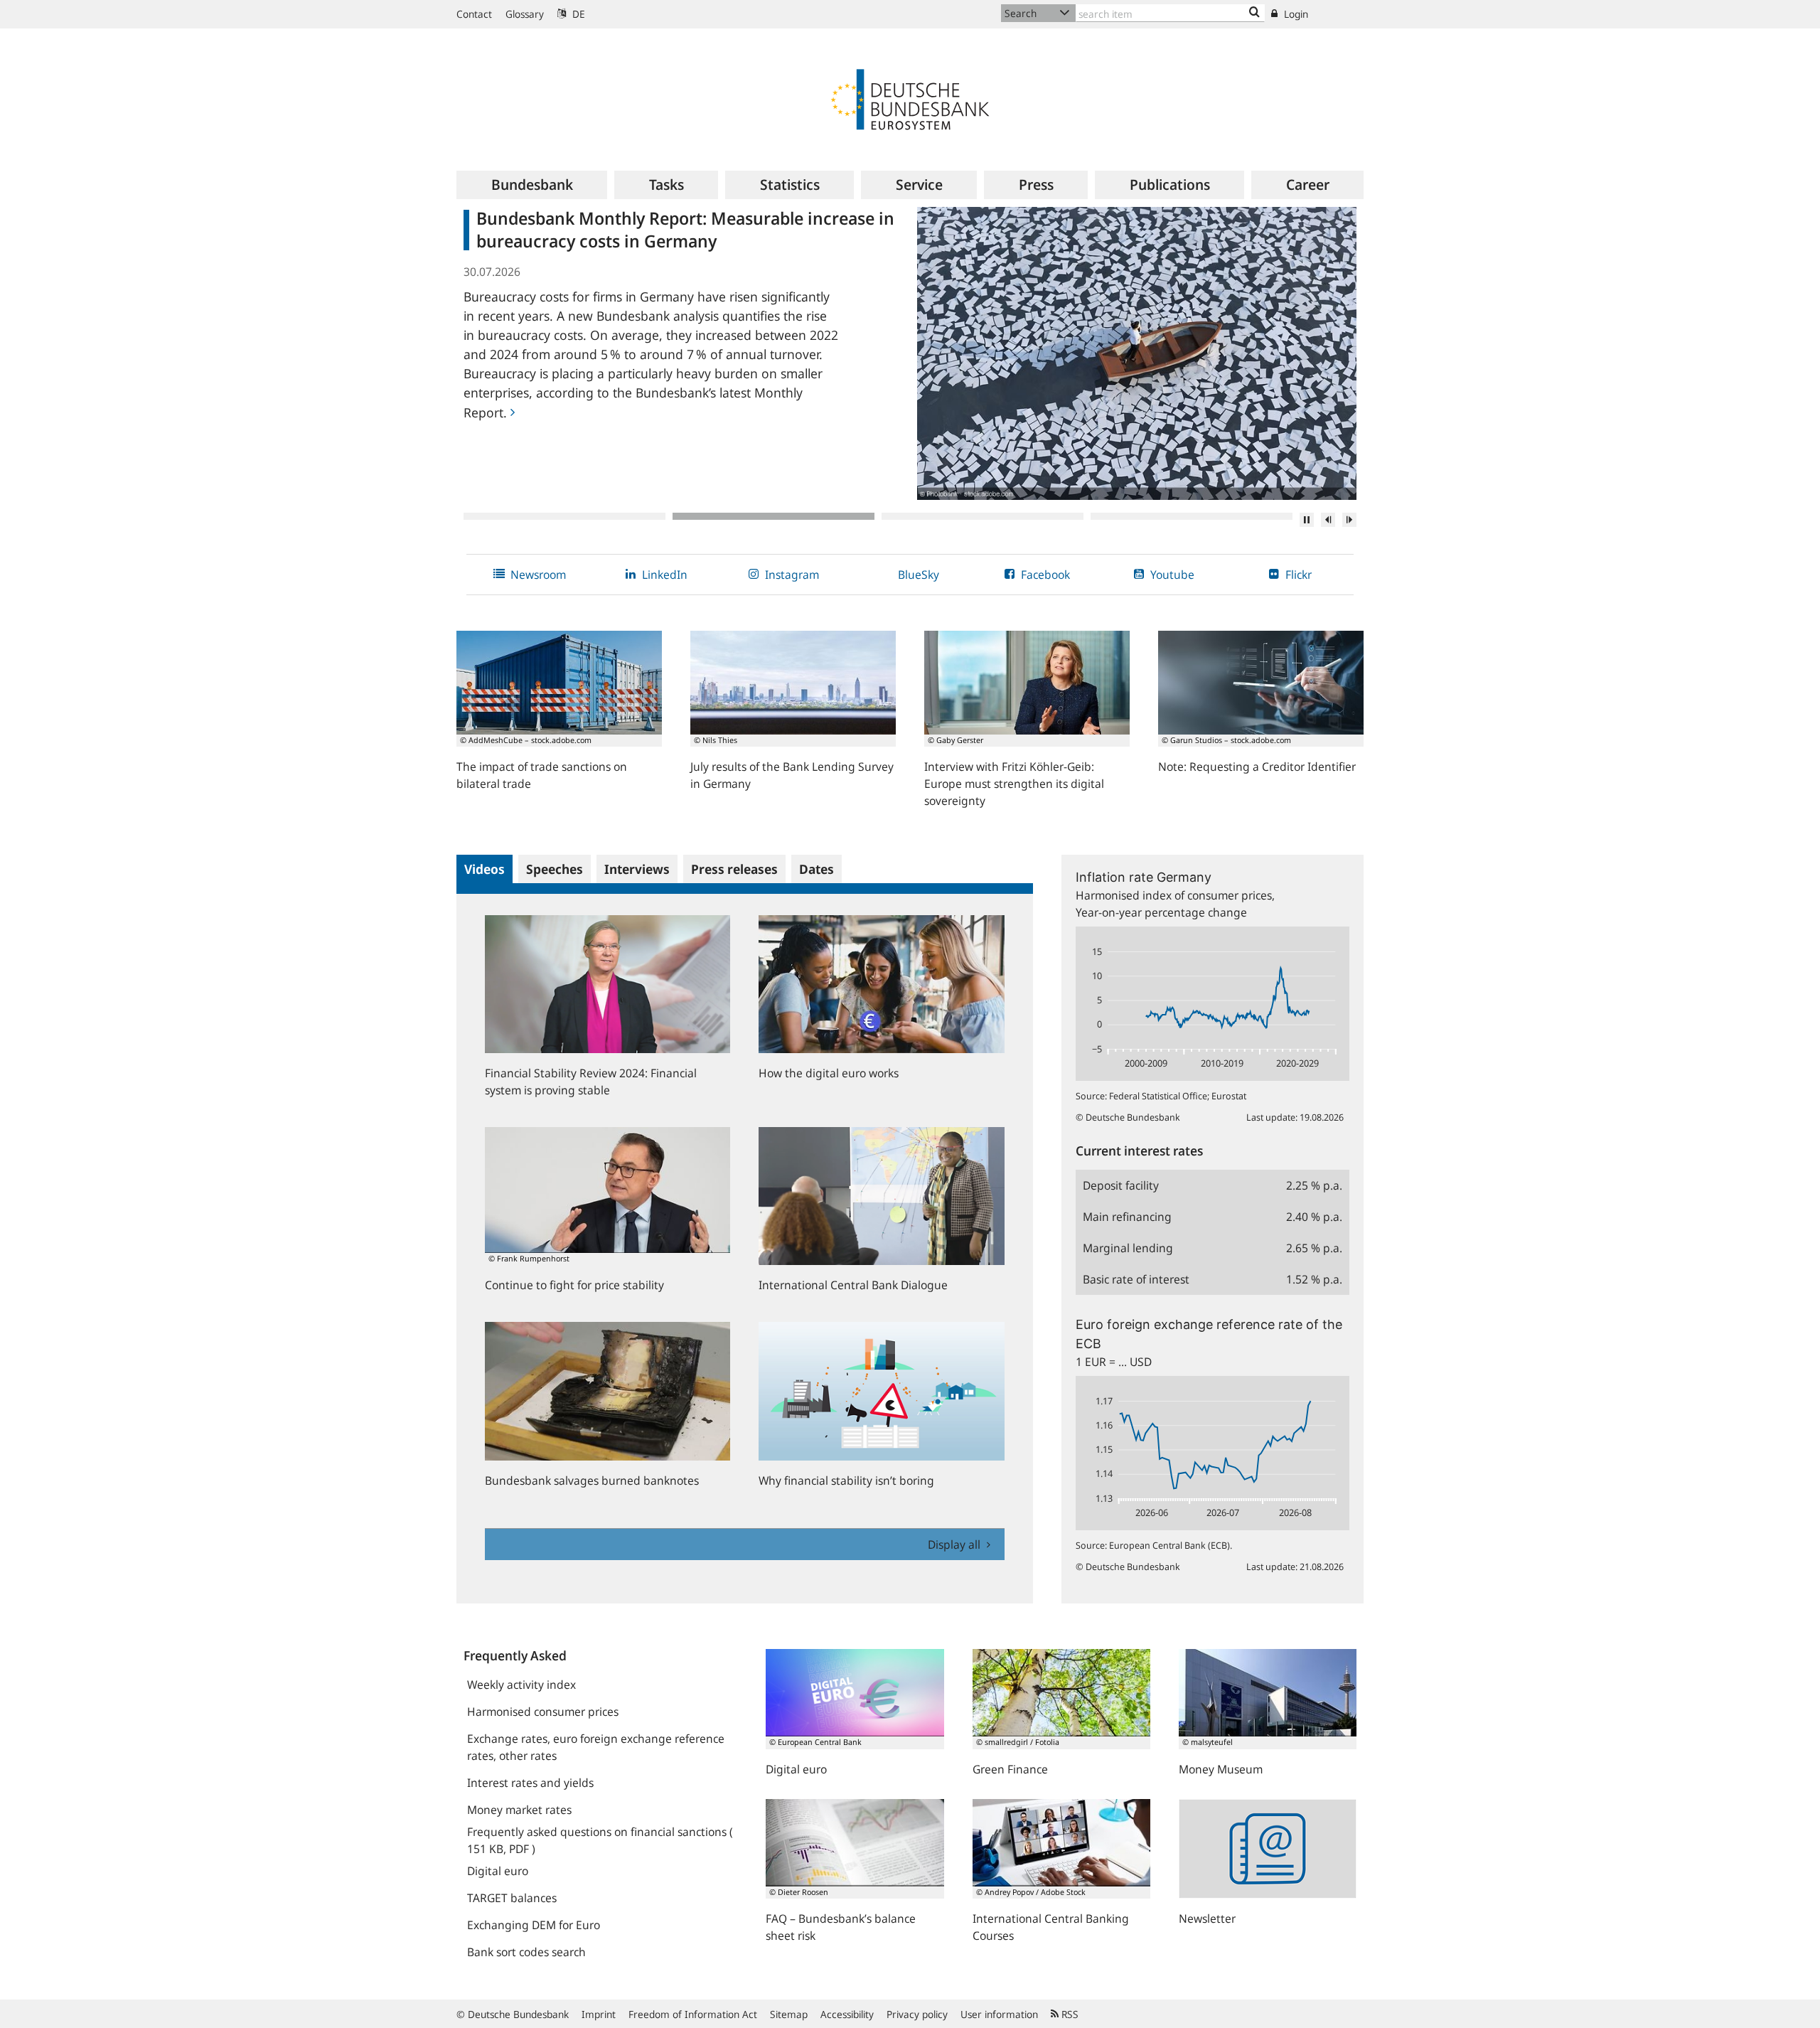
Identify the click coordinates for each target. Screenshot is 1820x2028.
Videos (485, 869)
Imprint (599, 2014)
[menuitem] (532, 185)
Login (1295, 14)
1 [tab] (564, 516)
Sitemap (789, 2014)
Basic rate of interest (1136, 1279)
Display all (955, 1544)
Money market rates (519, 1810)
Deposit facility (1121, 1185)
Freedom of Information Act (693, 2014)
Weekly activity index (521, 1685)
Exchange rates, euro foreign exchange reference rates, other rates (596, 1747)
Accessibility (847, 2014)
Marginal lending (1128, 1248)
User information (999, 2014)
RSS (1069, 2014)
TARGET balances (512, 1898)
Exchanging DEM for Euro (534, 1925)
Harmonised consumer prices (543, 1712)
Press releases (734, 869)
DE (577, 14)
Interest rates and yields (530, 1783)
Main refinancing (1127, 1217)
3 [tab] (983, 516)
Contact (474, 14)
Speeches (555, 869)
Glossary (525, 14)
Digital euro (498, 1871)
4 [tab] (1192, 516)
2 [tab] (773, 516)
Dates (817, 869)
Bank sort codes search (526, 1952)
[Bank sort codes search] (1254, 13)
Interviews (637, 869)
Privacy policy (917, 2014)
